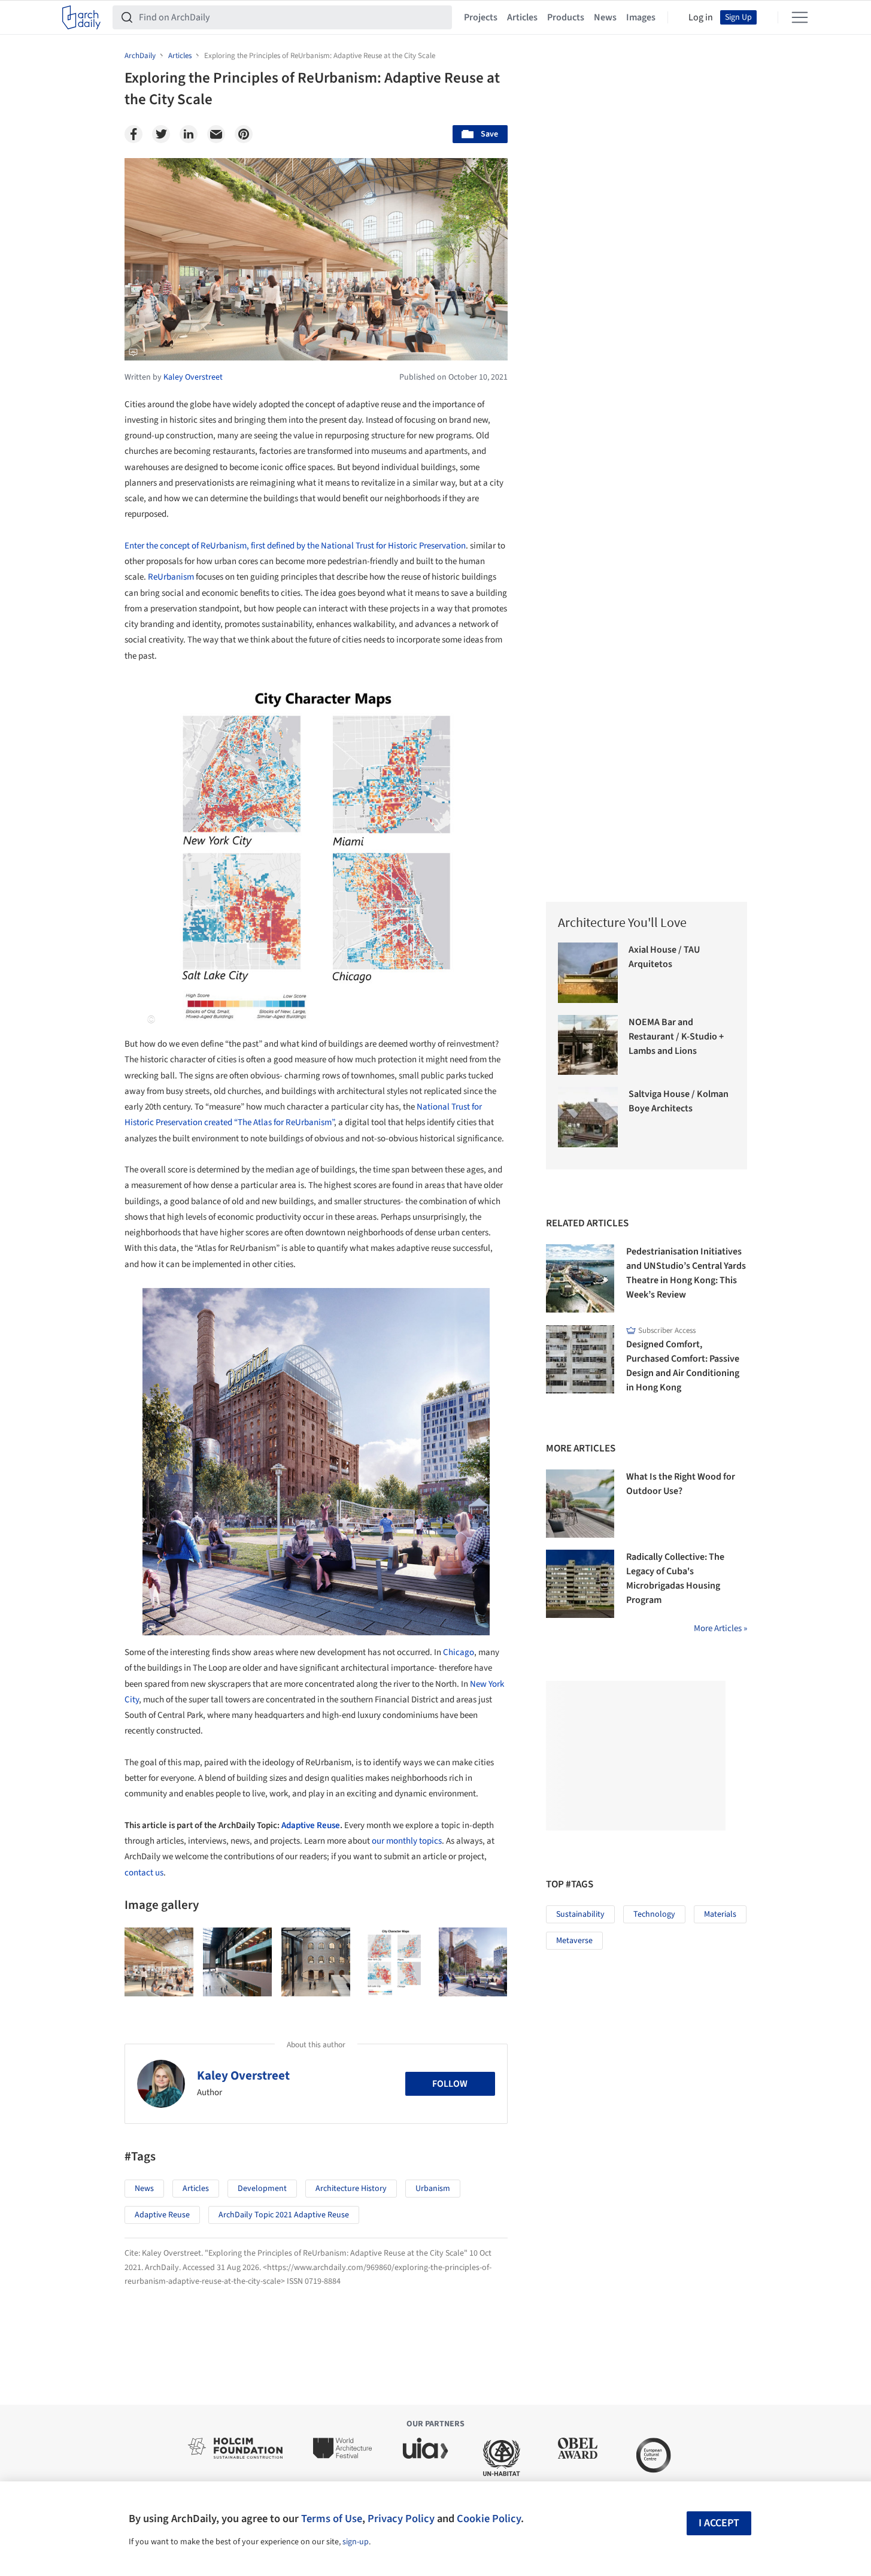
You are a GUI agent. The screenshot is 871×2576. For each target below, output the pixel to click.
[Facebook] (133, 134)
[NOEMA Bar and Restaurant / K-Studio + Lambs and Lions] (588, 1045)
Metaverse (574, 1941)
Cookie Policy (489, 2519)
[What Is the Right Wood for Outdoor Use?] (580, 1504)
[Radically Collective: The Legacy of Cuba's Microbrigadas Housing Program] (580, 1584)
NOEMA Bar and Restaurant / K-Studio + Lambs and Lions (676, 1037)
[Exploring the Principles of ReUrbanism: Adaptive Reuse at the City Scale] (159, 1962)
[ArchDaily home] (81, 17)
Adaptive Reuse (311, 1825)
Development (262, 2189)
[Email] (216, 134)
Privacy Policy (401, 2519)
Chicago (459, 1652)
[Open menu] (800, 17)
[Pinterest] (244, 134)
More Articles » (720, 1628)
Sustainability (580, 1914)
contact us (144, 1873)
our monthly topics (407, 1841)
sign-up (356, 2542)
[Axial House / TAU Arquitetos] (588, 973)
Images (641, 17)
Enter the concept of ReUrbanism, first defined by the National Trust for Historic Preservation (295, 546)
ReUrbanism (171, 577)
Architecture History (351, 2189)
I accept (719, 2523)
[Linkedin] (189, 134)
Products (566, 17)
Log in (701, 17)
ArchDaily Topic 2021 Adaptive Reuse (284, 2215)
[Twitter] (161, 134)
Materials (720, 1914)
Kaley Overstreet (243, 2075)
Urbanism (433, 2189)
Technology (654, 1914)
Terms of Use (332, 2519)
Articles (522, 17)
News (605, 17)
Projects (481, 17)
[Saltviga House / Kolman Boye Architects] (588, 1117)
